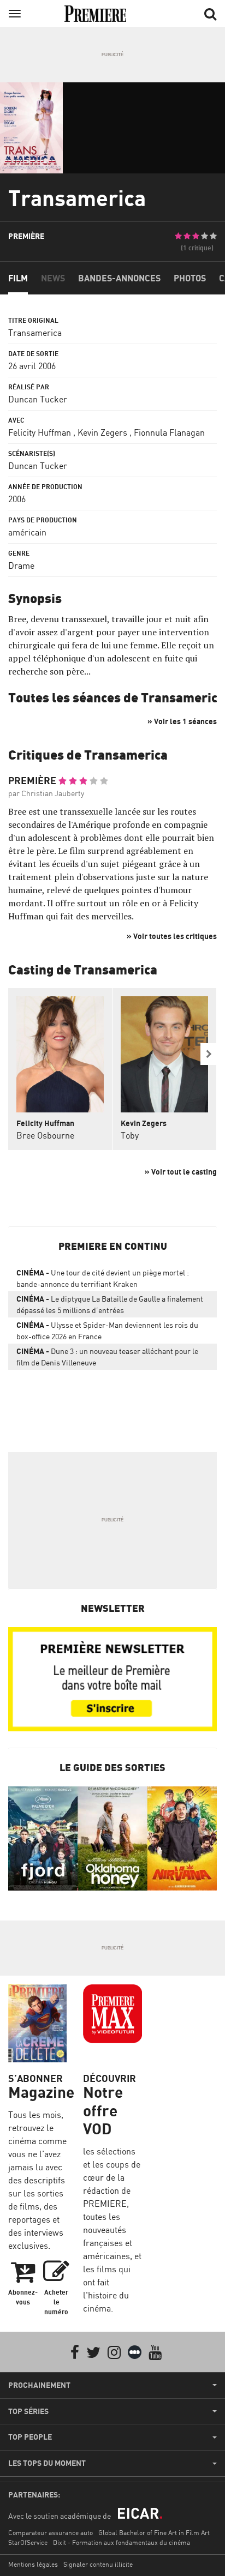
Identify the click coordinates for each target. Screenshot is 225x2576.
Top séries (28, 2411)
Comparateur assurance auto (51, 2533)
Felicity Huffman (40, 432)
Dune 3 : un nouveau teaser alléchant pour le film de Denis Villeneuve (107, 1357)
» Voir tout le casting (181, 1172)
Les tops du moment (47, 2463)
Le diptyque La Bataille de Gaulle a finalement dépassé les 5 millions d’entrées (110, 1304)
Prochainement (39, 2385)
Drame (21, 565)
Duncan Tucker (38, 399)
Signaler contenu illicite (98, 2564)
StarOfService (28, 2542)
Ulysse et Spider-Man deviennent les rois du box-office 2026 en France (107, 1331)
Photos (190, 278)
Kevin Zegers (102, 432)
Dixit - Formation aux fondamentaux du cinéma (122, 2542)
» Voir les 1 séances (182, 721)
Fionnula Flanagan (169, 432)
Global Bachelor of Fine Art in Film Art (154, 2533)
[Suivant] (209, 1054)
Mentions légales (33, 2564)
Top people (30, 2437)
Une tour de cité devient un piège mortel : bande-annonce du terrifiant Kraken (103, 1278)
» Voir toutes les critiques (172, 936)
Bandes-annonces (119, 278)
